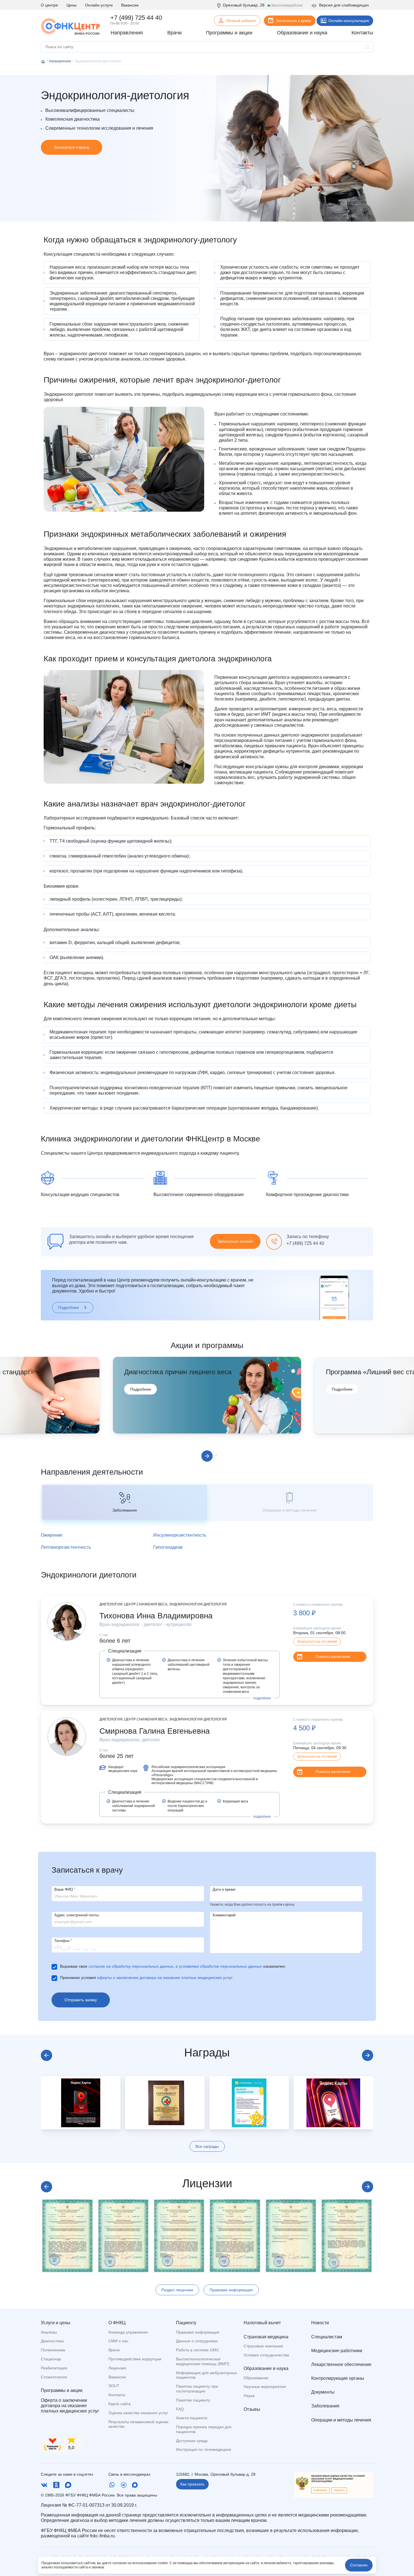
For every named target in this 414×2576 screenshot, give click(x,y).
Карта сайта (120, 2404)
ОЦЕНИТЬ (339, 2490)
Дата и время (224, 1889)
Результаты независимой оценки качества (138, 2424)
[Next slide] (368, 2055)
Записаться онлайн (235, 1241)
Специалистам (327, 2337)
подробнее (262, 1698)
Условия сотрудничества (266, 2355)
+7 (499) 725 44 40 (136, 18)
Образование (256, 2378)
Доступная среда (192, 2441)
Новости (320, 2323)
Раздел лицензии (177, 2290)
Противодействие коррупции (135, 2359)
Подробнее (68, 1307)
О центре (49, 5)
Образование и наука (266, 2368)
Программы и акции (62, 2390)
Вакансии (130, 5)
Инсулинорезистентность (180, 1535)
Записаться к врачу (293, 21)
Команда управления (128, 2332)
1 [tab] (200, 1455)
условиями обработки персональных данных (220, 1966)
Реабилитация (54, 2368)
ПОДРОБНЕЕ (320, 2490)
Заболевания (325, 2406)
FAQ (180, 2409)
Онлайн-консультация (349, 21)
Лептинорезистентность (66, 1547)
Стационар (51, 2359)
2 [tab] (216, 1455)
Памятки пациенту (193, 2400)
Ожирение (52, 1535)
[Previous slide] (46, 2055)
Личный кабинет (241, 21)
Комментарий (224, 1915)
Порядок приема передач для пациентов (204, 2429)
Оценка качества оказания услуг (138, 2413)
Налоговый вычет (262, 2323)
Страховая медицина (266, 2337)
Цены (72, 5)
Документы (323, 2392)
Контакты (117, 2395)
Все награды (207, 2146)
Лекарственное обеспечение (341, 2364)
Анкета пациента (192, 2418)
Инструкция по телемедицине (204, 2449)
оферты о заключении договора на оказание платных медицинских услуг (165, 1978)
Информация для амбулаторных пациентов (206, 2375)
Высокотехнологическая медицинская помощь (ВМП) (203, 2361)
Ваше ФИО (65, 1889)
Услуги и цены (56, 2323)
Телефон (63, 1941)
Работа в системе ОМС (198, 2350)
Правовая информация (231, 2290)
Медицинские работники (337, 2351)
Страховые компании (263, 2346)
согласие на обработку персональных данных (131, 1966)
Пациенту (186, 2323)
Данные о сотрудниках (197, 2341)
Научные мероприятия (265, 2387)
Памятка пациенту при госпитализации (197, 2389)
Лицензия (117, 2368)
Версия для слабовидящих (344, 5)
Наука (249, 2396)
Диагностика (52, 2341)
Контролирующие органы (338, 2378)
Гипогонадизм (168, 1547)
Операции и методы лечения (341, 2420)
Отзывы (252, 2409)
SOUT (114, 2386)
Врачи (114, 2350)
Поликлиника (53, 2350)
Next (207, 1456)
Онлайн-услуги (99, 5)
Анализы (49, 2332)
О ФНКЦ (117, 2323)
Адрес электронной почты (77, 1915)
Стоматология (54, 2377)
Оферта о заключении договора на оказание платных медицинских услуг (70, 2406)
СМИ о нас (118, 2341)
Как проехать (192, 2484)
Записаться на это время (317, 1642)
